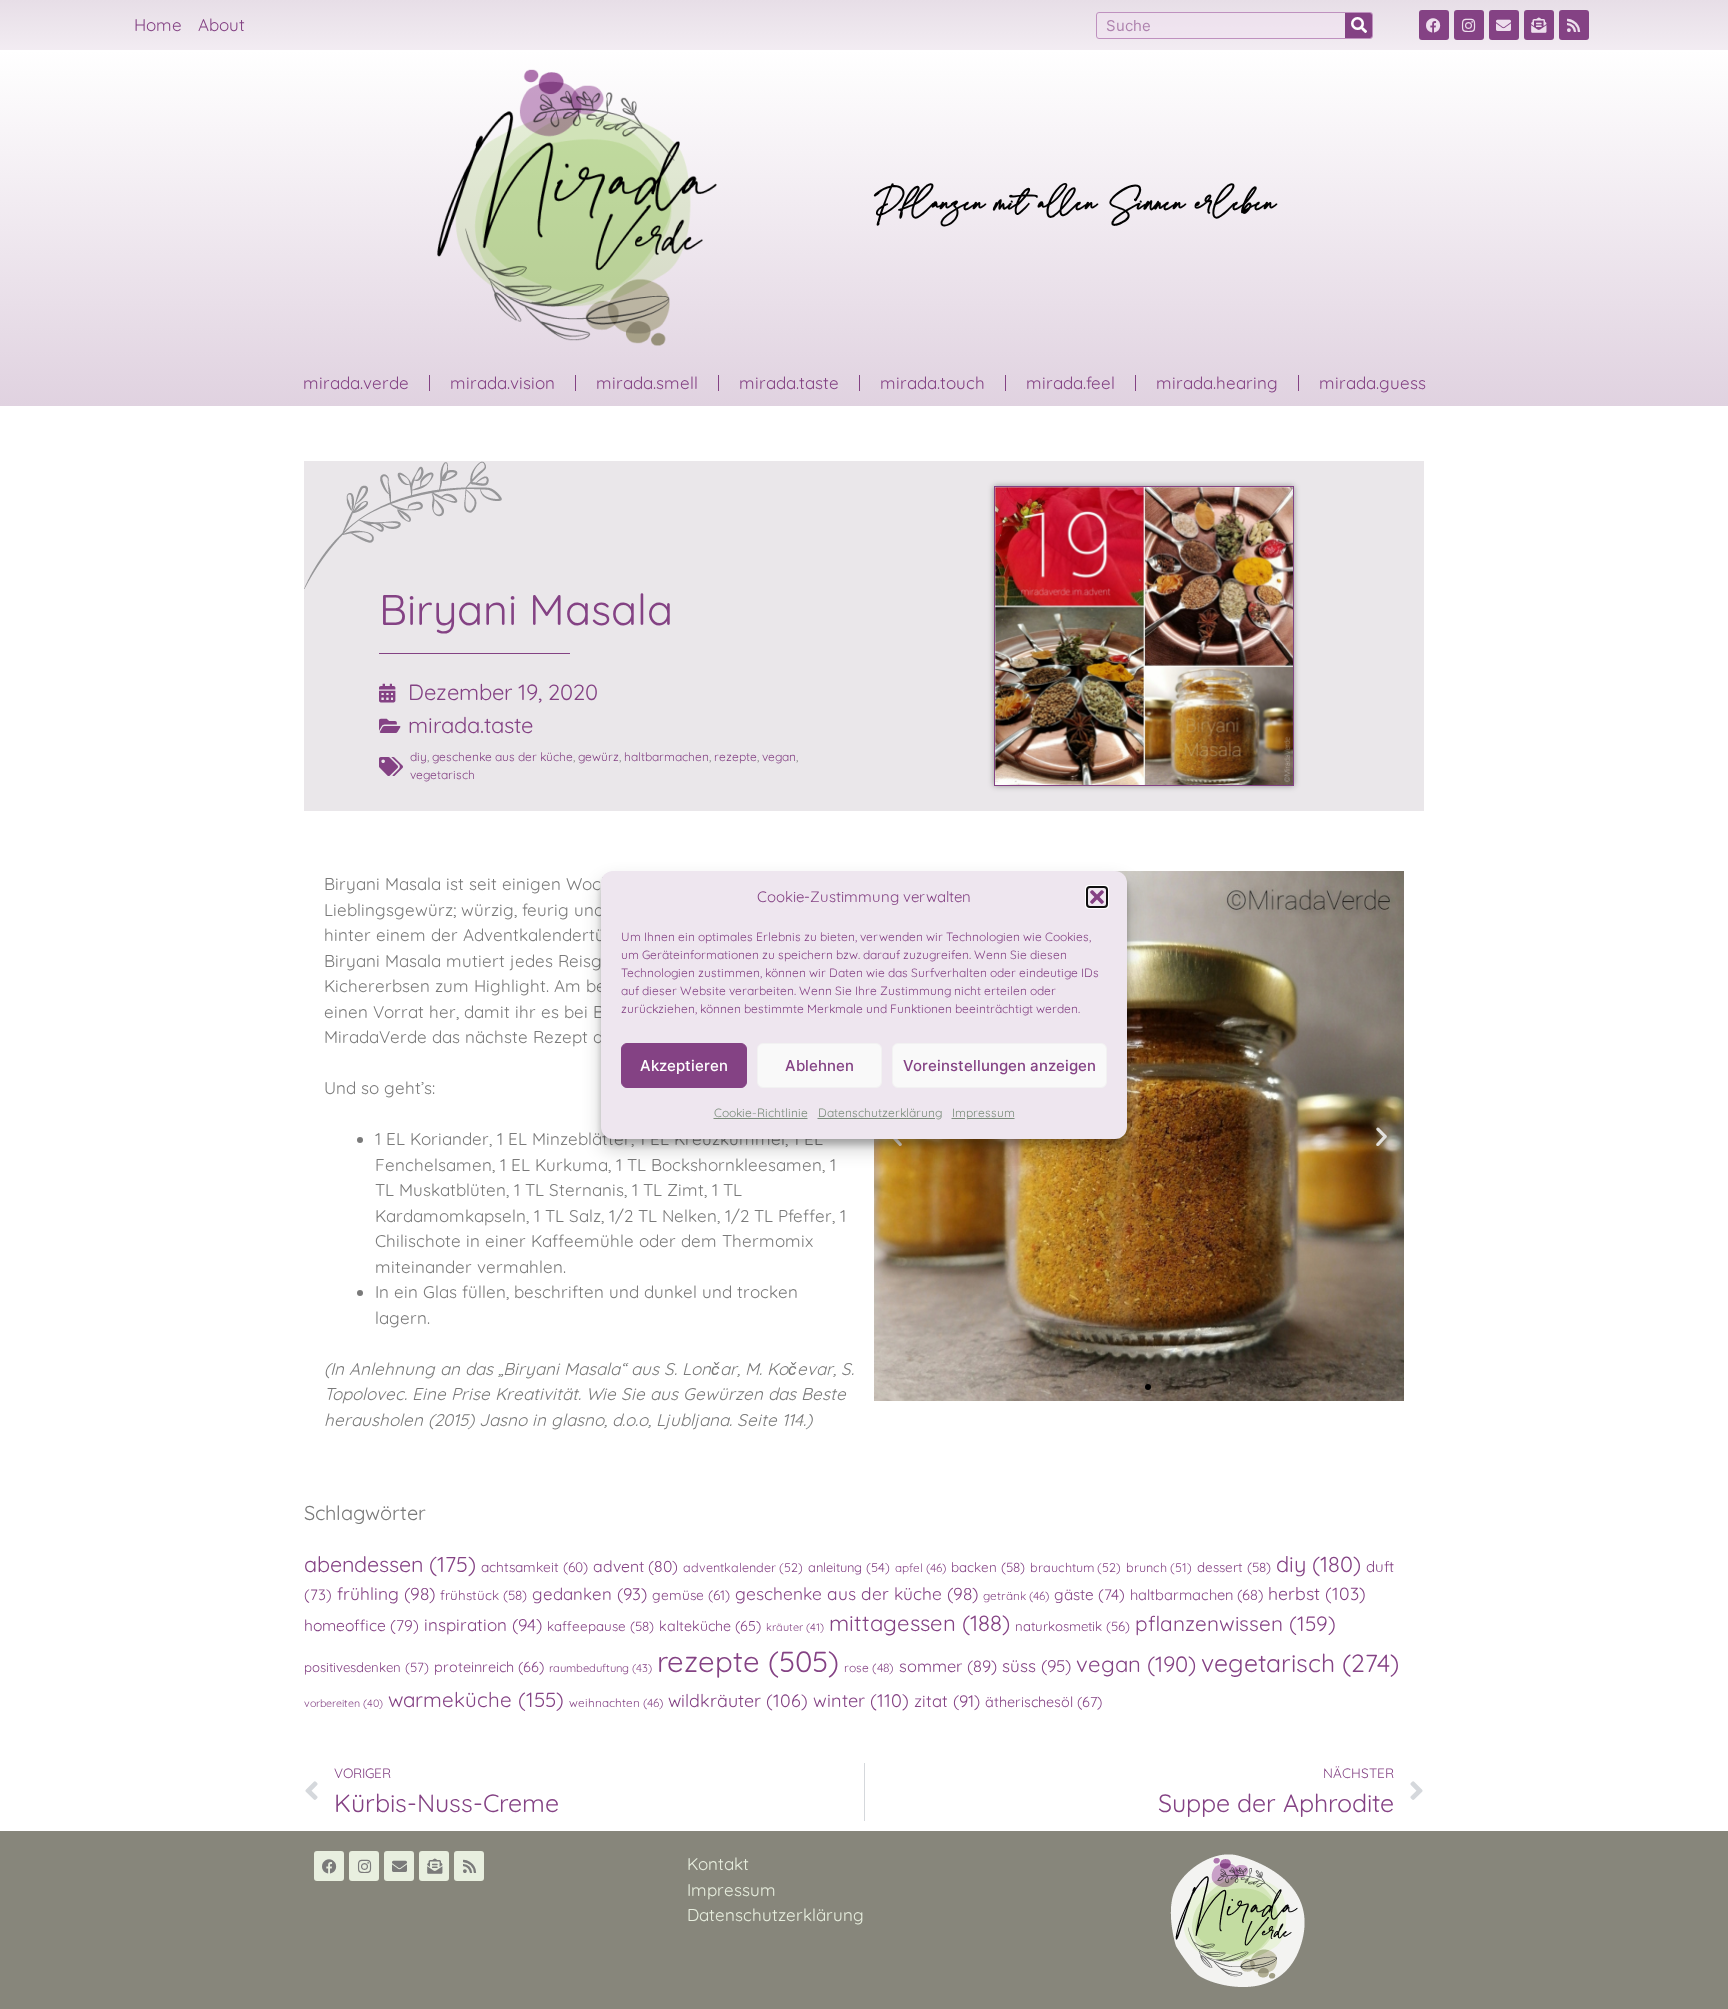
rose (869, 1667)
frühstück (483, 1595)
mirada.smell (647, 382)
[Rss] (1574, 25)
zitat (947, 1700)
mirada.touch (932, 382)
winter (861, 1700)
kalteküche (710, 1626)
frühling (386, 1593)
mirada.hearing (1217, 382)
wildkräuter (738, 1700)
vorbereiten (343, 1703)
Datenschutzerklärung (880, 1112)
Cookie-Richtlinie (761, 1112)
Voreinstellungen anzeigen (999, 1065)
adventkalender (743, 1567)
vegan (779, 756)
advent (635, 1566)
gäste (1089, 1594)
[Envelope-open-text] (1539, 25)
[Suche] (1358, 25)
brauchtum (1075, 1567)
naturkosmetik (1072, 1626)
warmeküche (476, 1699)
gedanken (589, 1593)
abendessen (390, 1563)
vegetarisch (442, 774)
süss (1036, 1665)
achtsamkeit (534, 1566)
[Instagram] (1469, 25)
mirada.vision (502, 382)
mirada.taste (789, 382)
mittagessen (919, 1623)
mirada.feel (1070, 382)
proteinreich (489, 1667)
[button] (1097, 897)
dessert (1234, 1567)
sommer (948, 1666)
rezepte (735, 756)
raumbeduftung (600, 1668)
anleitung (849, 1567)
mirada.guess (1372, 382)
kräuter (795, 1627)
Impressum (983, 1112)
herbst (1317, 1593)
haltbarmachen (666, 756)
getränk (1016, 1595)
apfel (920, 1567)
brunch (1159, 1567)
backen (988, 1567)
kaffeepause (600, 1626)
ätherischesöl (1043, 1702)
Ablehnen (819, 1065)
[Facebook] (1434, 25)
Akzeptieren (684, 1065)
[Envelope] (1504, 25)
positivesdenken (366, 1667)
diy (418, 756)
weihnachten (616, 1702)
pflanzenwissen (1235, 1623)
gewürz (598, 756)
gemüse (691, 1594)
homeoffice (361, 1625)
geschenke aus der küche (502, 756)
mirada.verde (356, 382)
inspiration (483, 1624)
